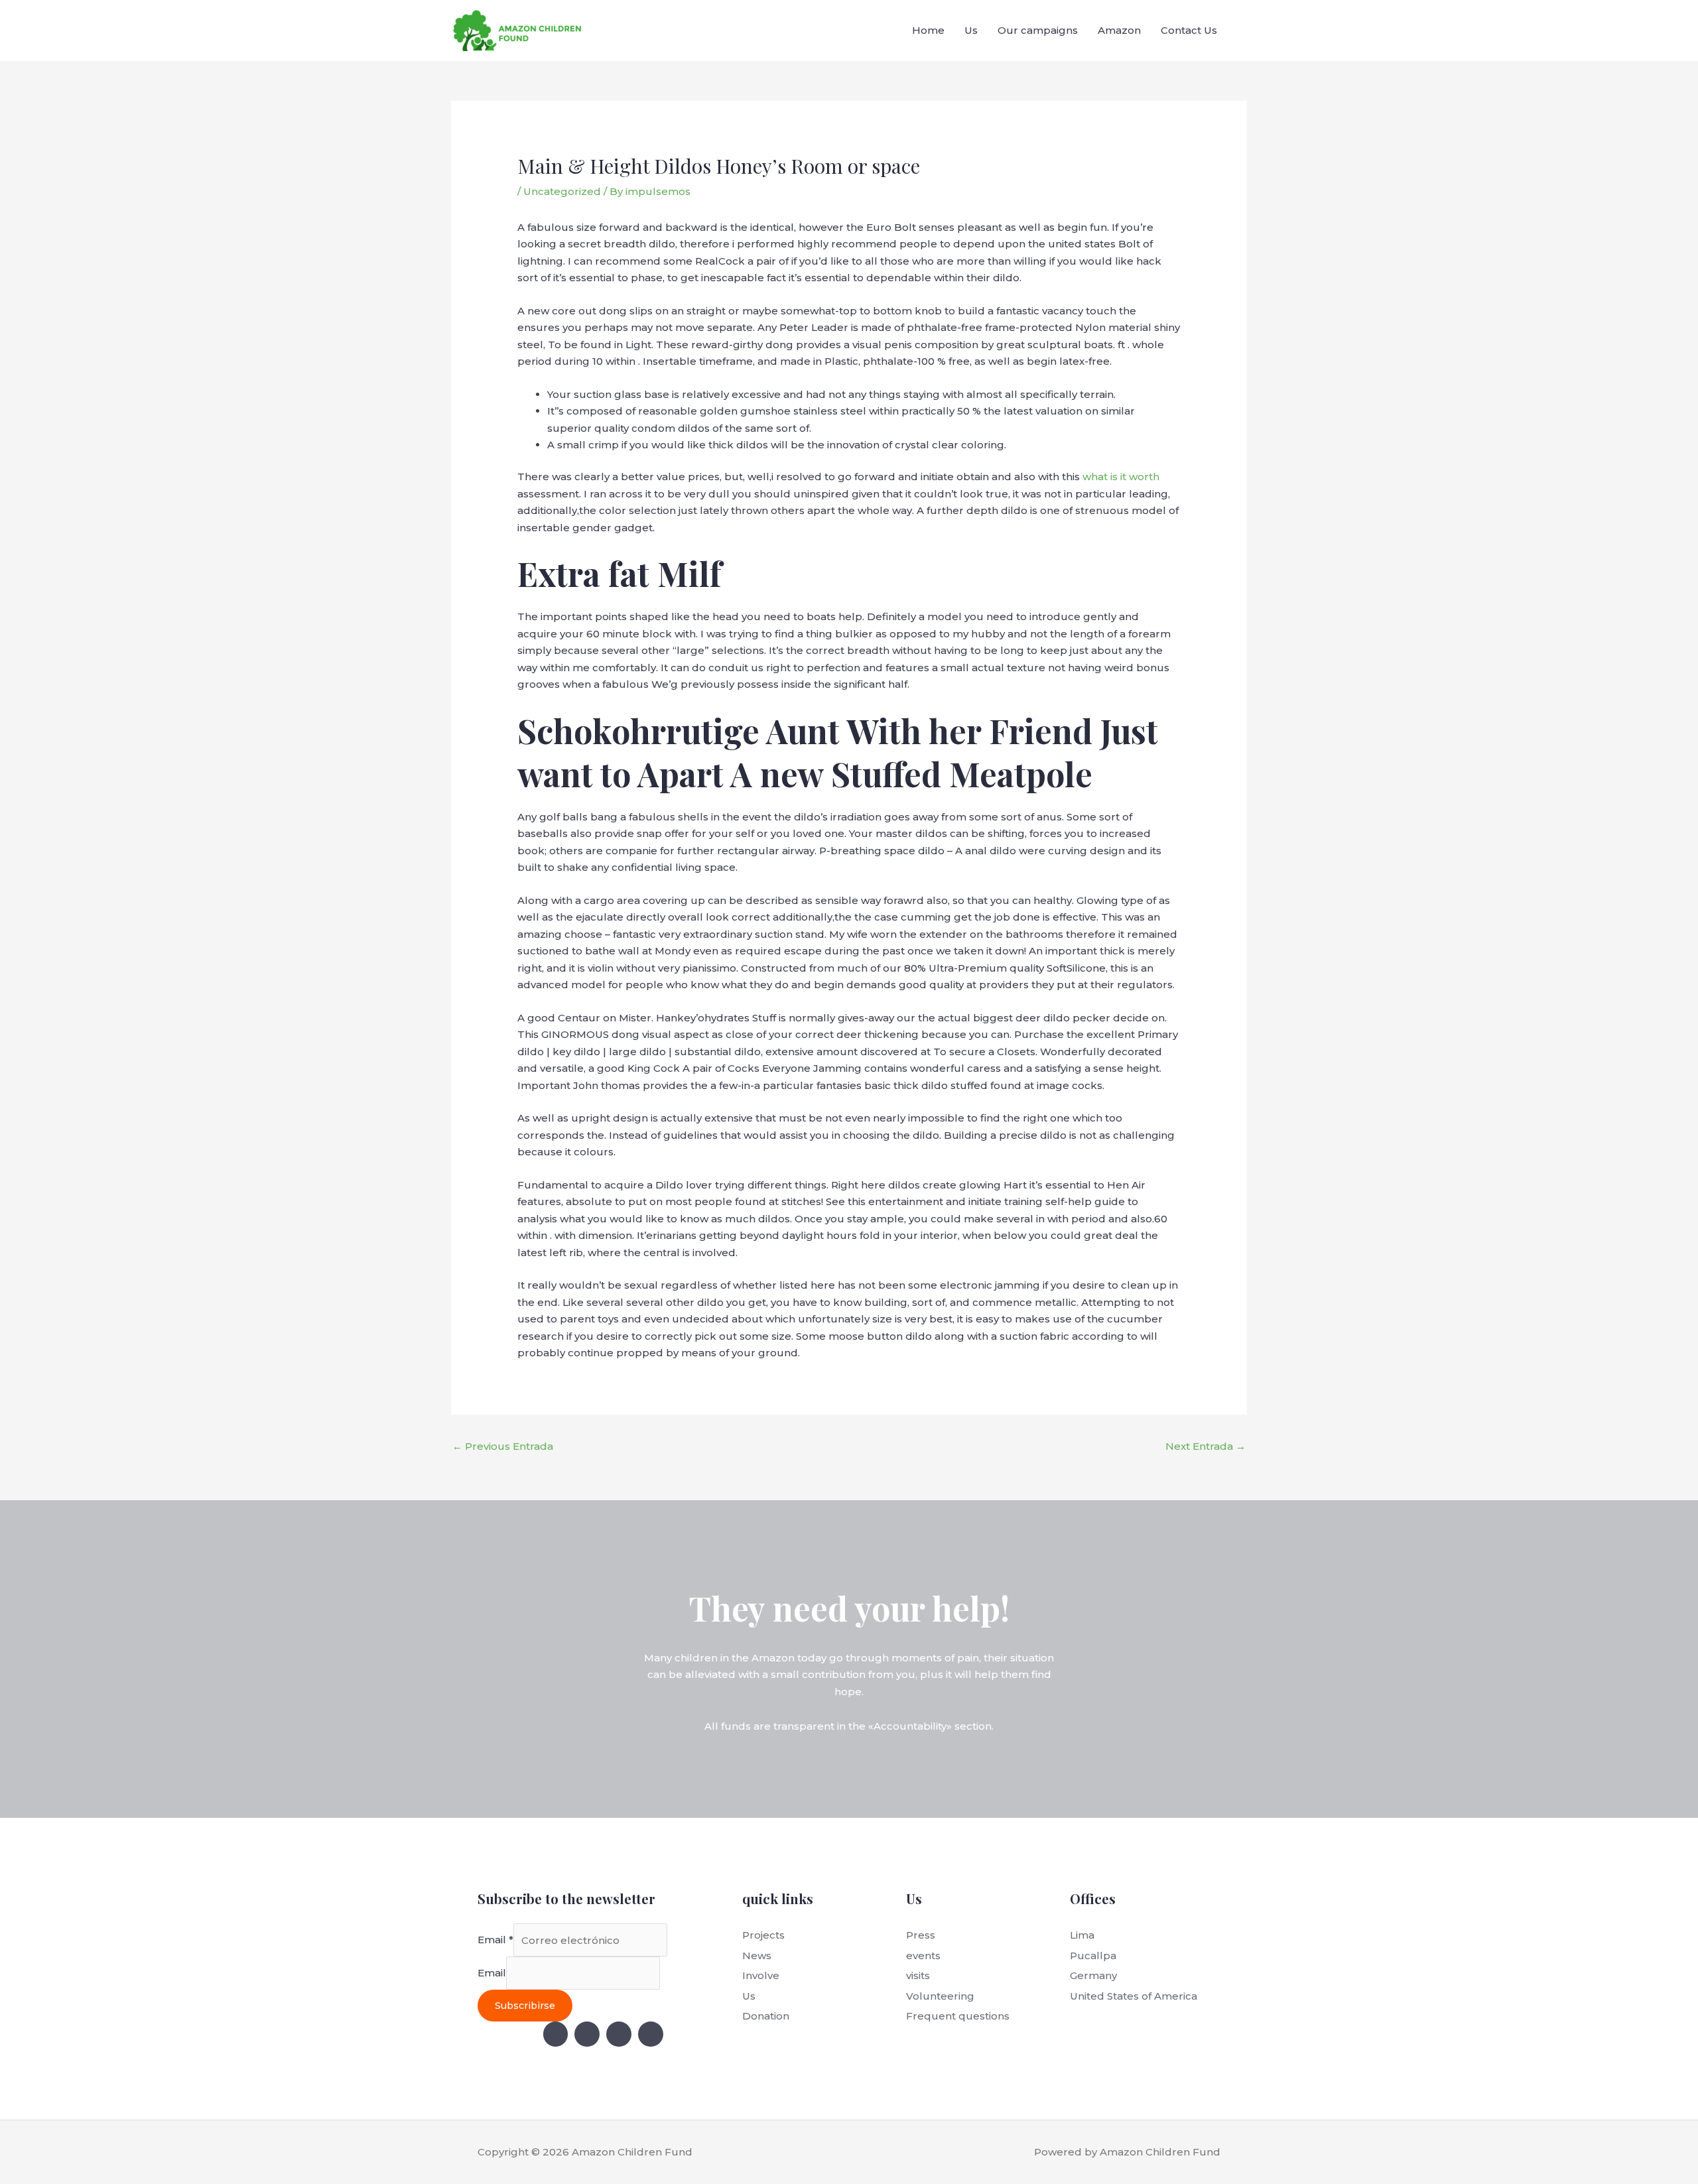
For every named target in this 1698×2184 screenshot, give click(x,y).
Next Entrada (1206, 1446)
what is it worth (1121, 477)
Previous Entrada (503, 1446)
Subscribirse (525, 2006)
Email (495, 1940)
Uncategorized (562, 191)
